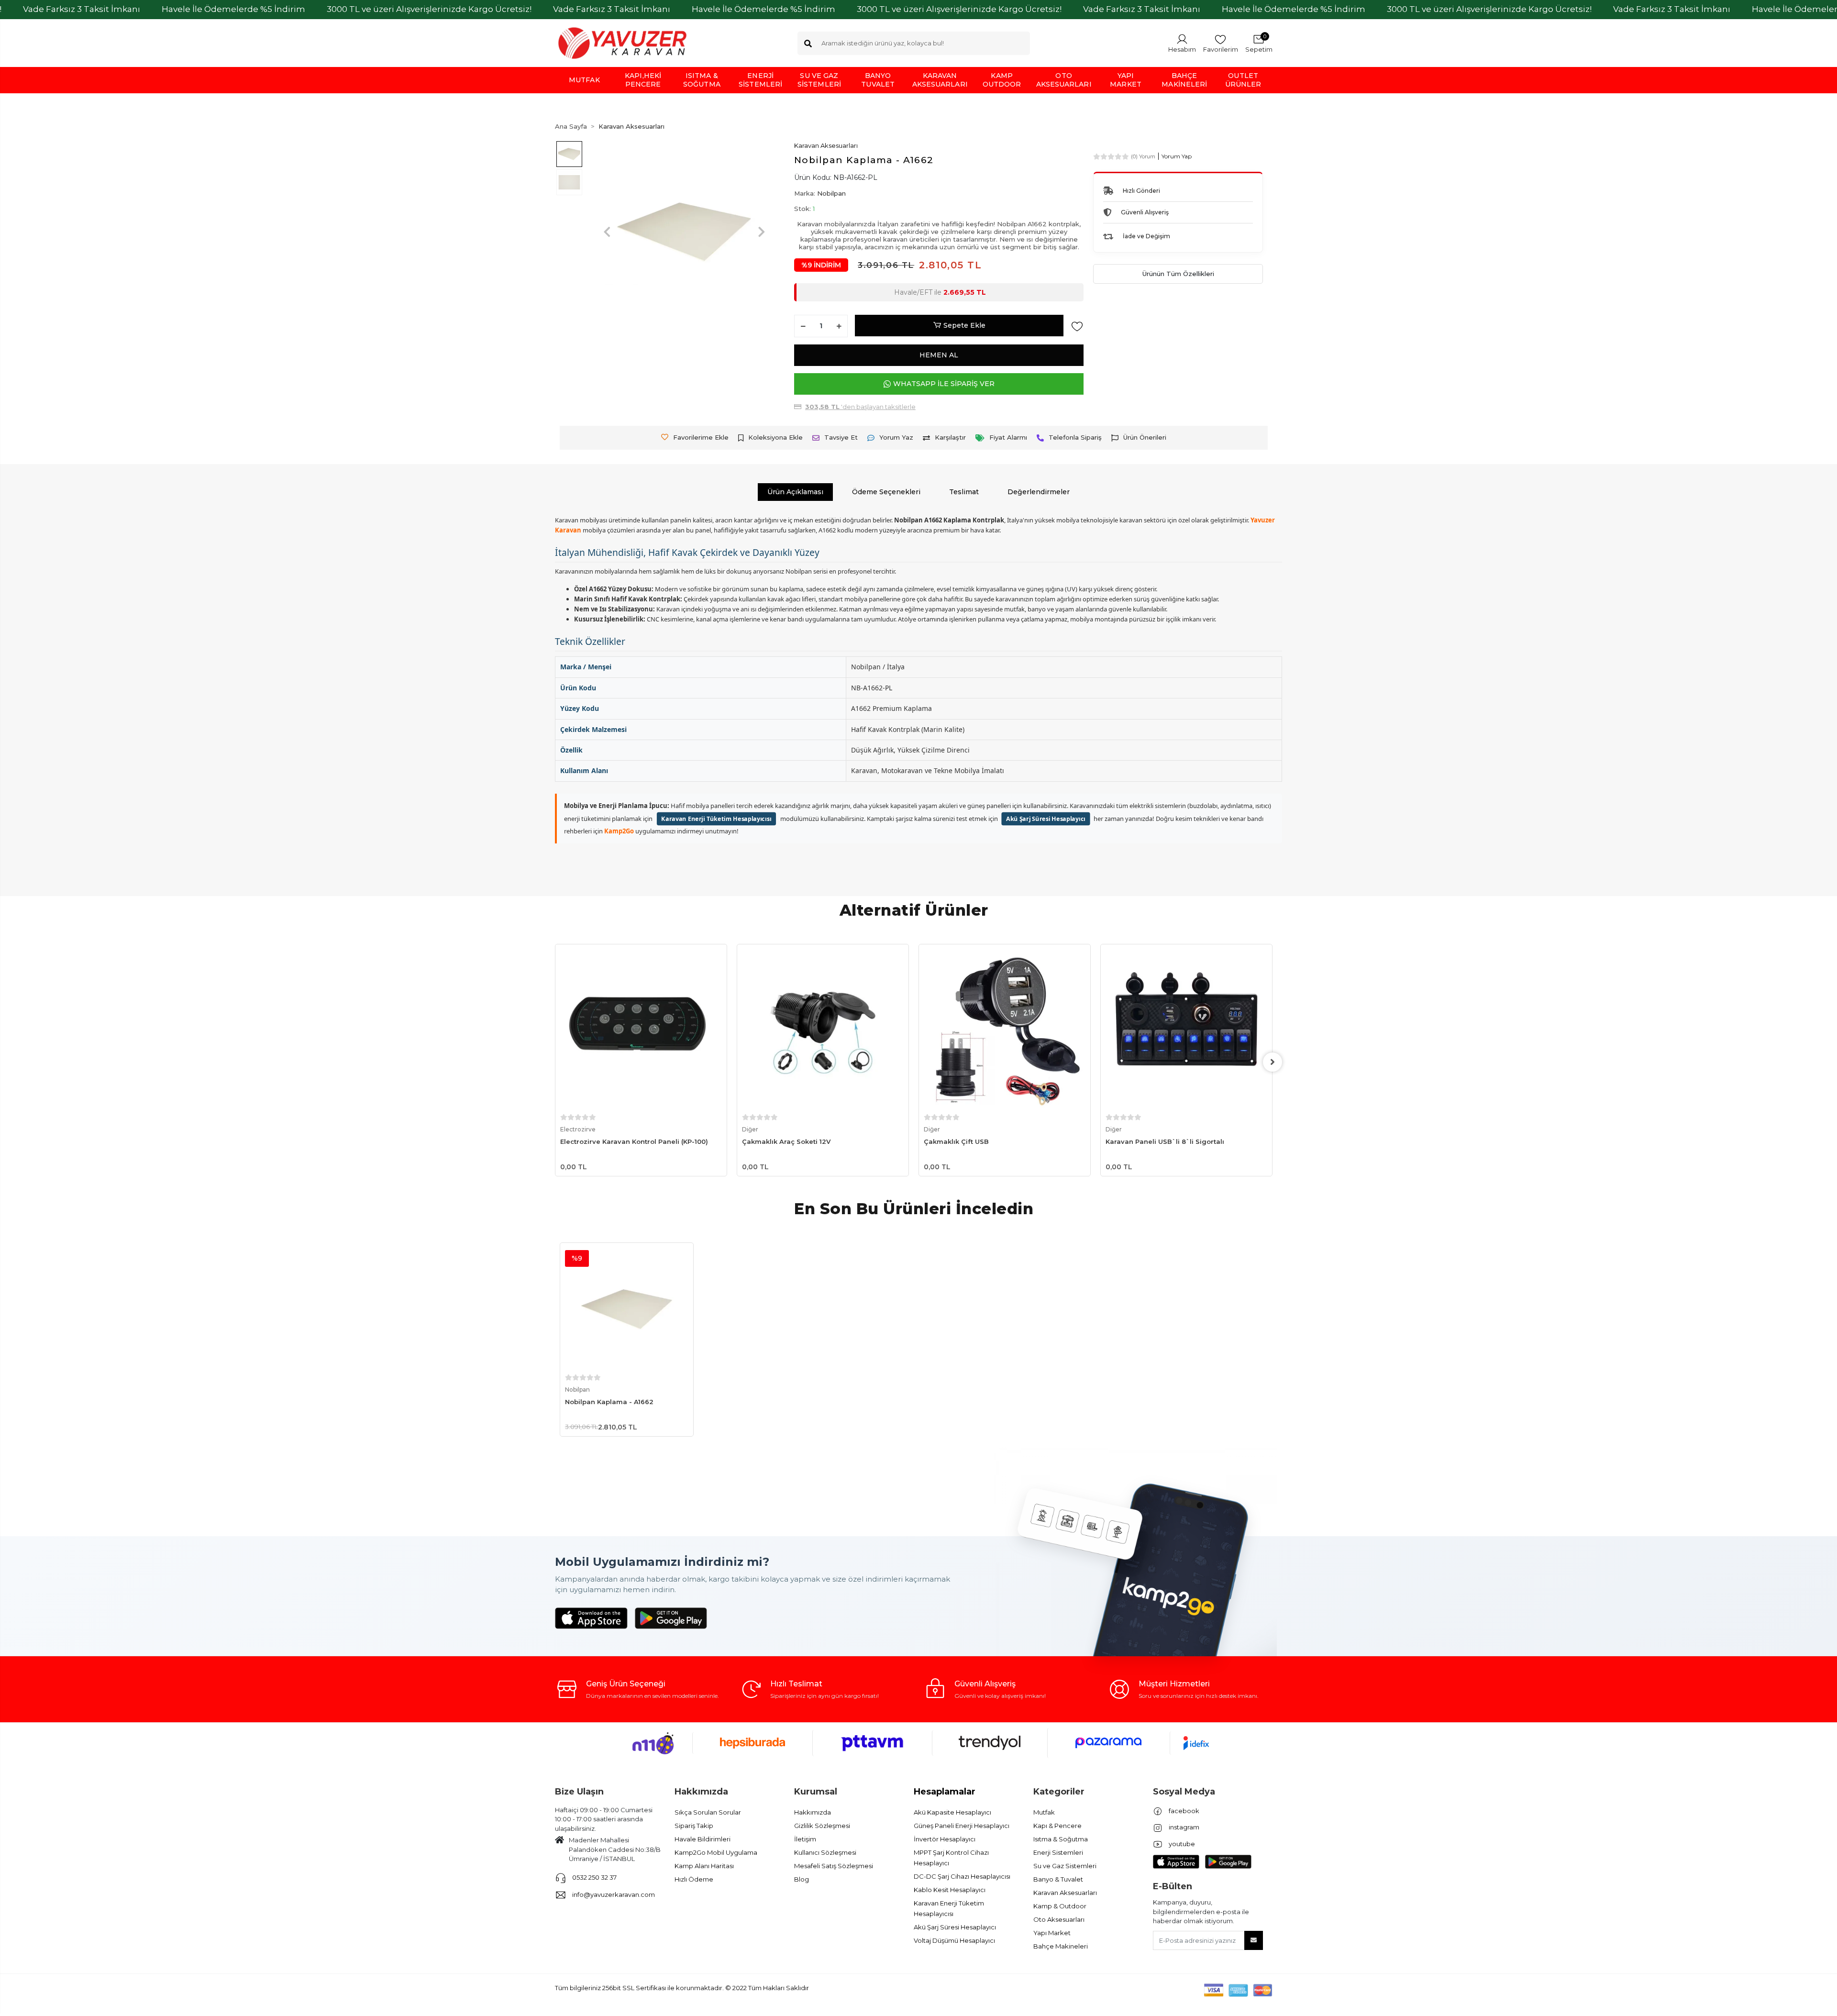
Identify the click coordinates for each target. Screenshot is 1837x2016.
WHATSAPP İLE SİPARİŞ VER (944, 384)
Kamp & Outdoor (1060, 1906)
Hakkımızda (701, 1792)
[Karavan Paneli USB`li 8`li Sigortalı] (1005, 1030)
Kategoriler (1059, 1792)
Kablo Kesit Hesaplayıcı (950, 1890)
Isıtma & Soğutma (1061, 1839)
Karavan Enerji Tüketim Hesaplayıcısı (716, 818)
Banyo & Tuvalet (1058, 1879)
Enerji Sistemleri (1058, 1852)
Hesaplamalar (945, 1792)
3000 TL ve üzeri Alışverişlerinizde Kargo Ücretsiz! (429, 9)
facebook (1183, 1811)
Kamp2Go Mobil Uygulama (716, 1852)
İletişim (805, 1839)
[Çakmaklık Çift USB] (823, 1030)
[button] (1259, 43)
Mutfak (1044, 1812)
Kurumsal (816, 1792)
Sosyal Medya (1184, 1792)
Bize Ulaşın (579, 1792)
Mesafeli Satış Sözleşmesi (834, 1866)
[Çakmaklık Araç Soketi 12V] (641, 1030)
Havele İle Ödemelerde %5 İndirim (233, 9)
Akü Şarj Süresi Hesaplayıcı (1046, 818)
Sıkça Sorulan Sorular (708, 1812)
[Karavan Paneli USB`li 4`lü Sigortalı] (1186, 1030)
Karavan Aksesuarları (1065, 1893)
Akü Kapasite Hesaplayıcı (952, 1812)
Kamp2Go (619, 831)
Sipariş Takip (694, 1826)
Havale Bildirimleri (703, 1839)
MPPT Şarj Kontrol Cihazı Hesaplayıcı (951, 1858)
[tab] (795, 492)
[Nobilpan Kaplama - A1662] (627, 1309)
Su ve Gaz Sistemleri (1065, 1866)
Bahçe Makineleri (1061, 1946)
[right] (1273, 1062)
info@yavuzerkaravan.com (614, 1894)
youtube (1181, 1844)
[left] (555, 1062)
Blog (802, 1879)
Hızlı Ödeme (694, 1879)
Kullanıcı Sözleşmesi (825, 1852)
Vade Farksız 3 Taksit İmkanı (82, 9)
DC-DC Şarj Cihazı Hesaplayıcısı (962, 1876)
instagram (1183, 1827)
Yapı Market (1052, 1933)
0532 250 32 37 (594, 1877)
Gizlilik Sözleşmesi (822, 1826)
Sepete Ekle (964, 325)
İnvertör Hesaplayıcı (945, 1839)
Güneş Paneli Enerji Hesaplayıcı (962, 1826)
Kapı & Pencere (1057, 1826)
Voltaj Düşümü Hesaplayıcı (954, 1940)
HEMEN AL (939, 355)
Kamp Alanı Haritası (704, 1866)
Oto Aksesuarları (1059, 1919)
